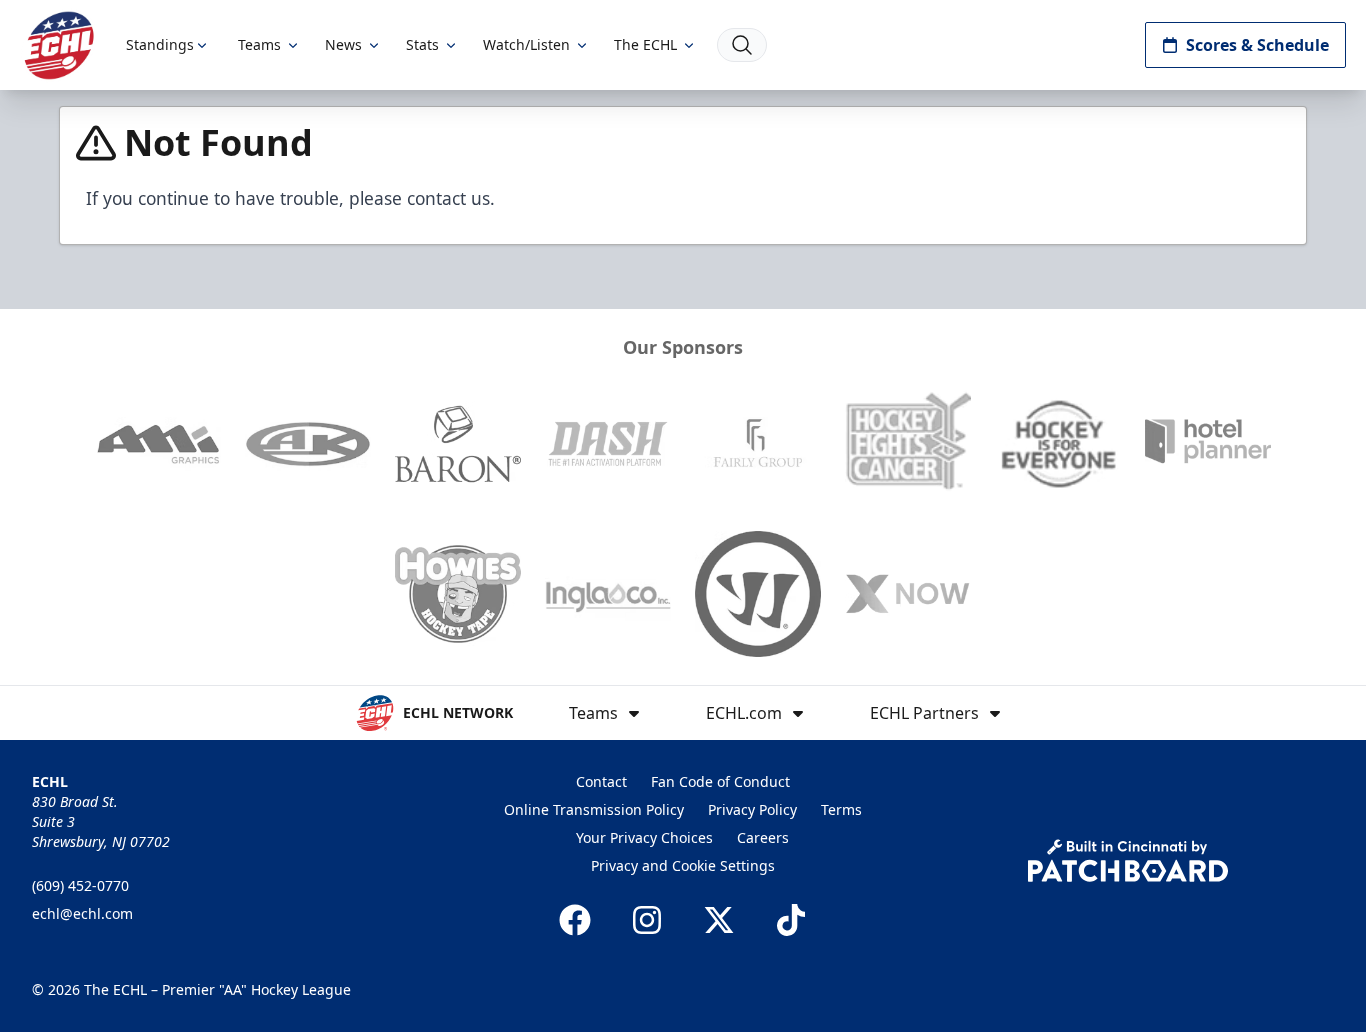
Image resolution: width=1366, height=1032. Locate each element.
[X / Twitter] (719, 920)
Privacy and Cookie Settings (683, 865)
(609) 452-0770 (80, 885)
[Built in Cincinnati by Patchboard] (1128, 860)
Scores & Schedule (1257, 45)
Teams (259, 44)
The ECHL (645, 44)
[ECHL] (59, 45)
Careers (763, 837)
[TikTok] (791, 920)
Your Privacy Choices (644, 837)
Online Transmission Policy (594, 809)
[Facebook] (575, 920)
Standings (160, 44)
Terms (841, 809)
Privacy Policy (752, 809)
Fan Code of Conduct (720, 781)
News (343, 44)
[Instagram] (647, 920)
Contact (601, 781)
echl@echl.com (82, 913)
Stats (422, 44)
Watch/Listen (526, 44)
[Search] (742, 45)
